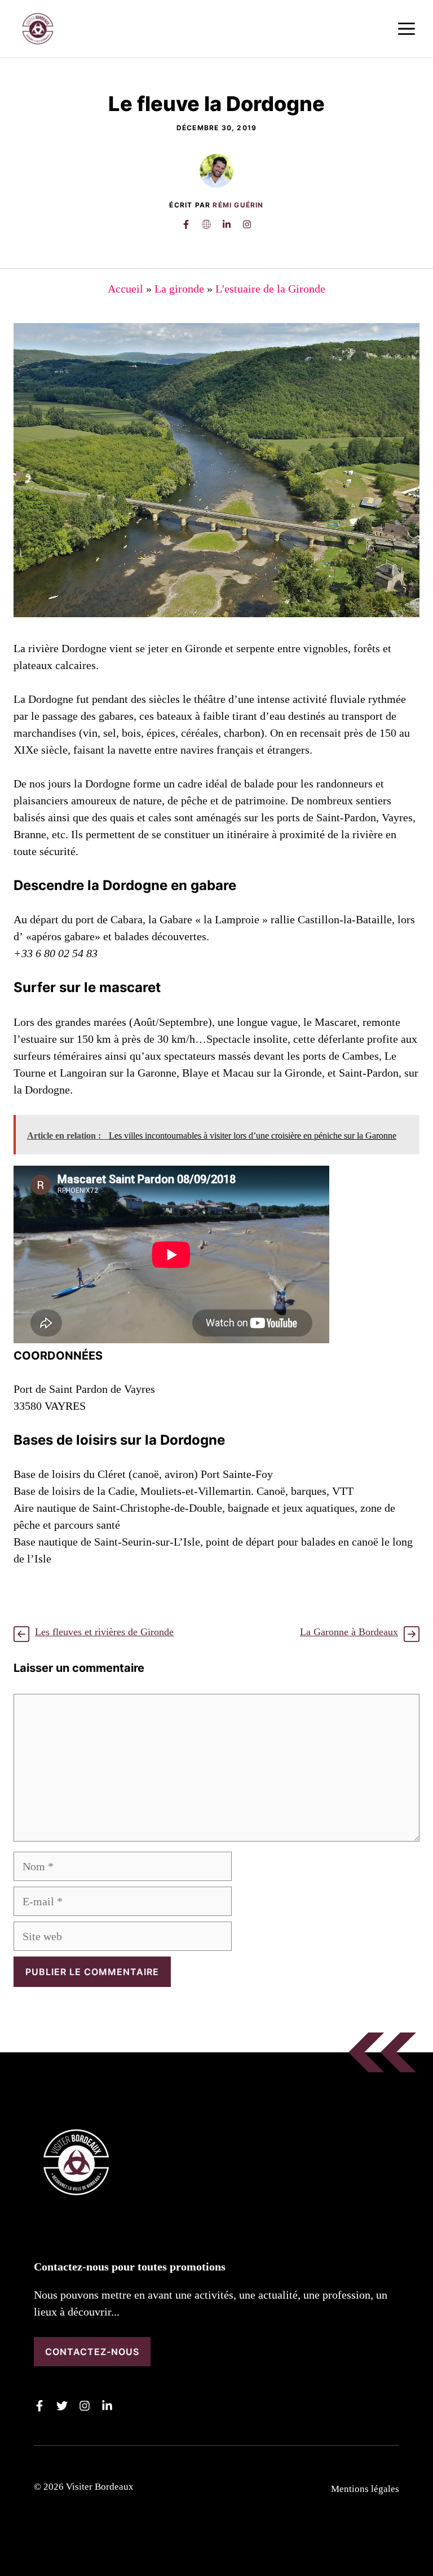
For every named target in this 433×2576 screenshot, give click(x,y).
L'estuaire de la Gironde (270, 289)
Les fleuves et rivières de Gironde (104, 1632)
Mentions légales (365, 2489)
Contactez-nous (92, 2352)
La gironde (179, 289)
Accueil (125, 289)
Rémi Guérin (238, 205)
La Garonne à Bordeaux (349, 1632)
